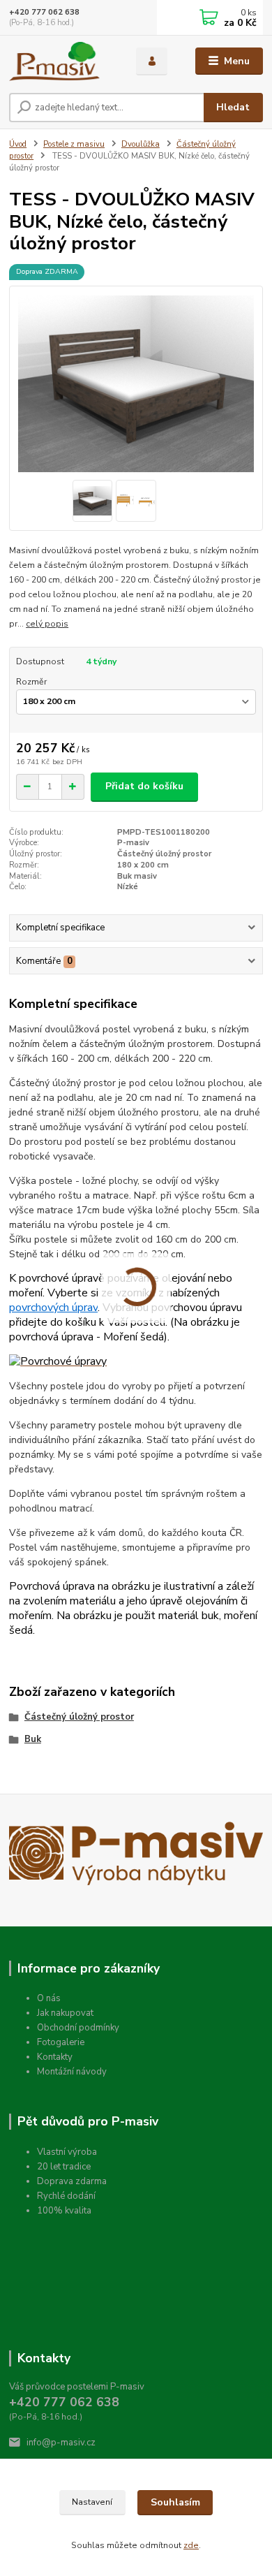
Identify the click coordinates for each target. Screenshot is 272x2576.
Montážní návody (72, 2072)
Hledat (233, 107)
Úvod (18, 144)
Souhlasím (175, 2502)
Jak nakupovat (65, 2013)
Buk (33, 1739)
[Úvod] (62, 61)
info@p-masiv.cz (61, 2443)
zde (191, 2545)
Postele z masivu (74, 144)
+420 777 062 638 (44, 12)
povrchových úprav (53, 1308)
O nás (49, 1998)
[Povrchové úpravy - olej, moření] (58, 1362)
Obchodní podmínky (78, 2028)
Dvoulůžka (141, 144)
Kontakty (55, 2057)
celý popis (47, 624)
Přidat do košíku (144, 786)
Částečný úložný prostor (79, 1717)
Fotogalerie (61, 2042)
